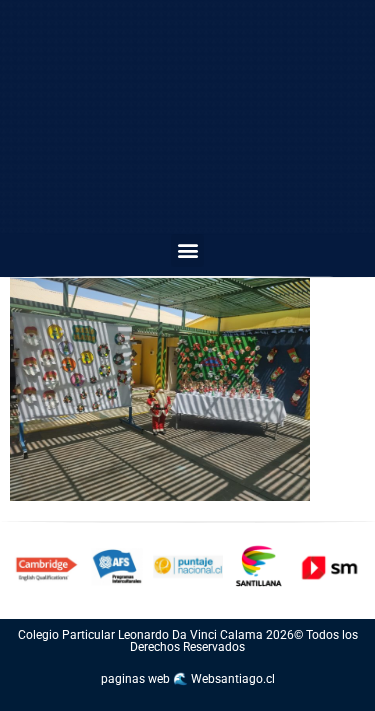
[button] (187, 250)
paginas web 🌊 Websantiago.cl (188, 679)
